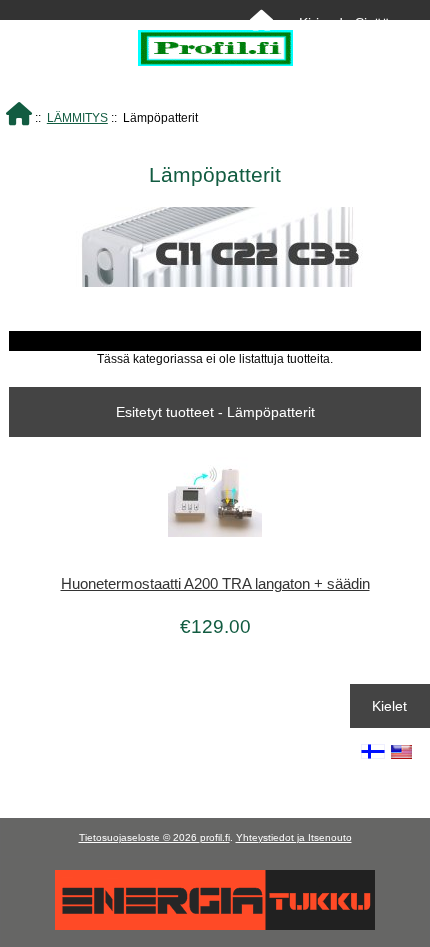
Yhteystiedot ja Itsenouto (294, 837)
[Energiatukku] (215, 925)
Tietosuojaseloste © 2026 (139, 837)
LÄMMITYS (77, 117)
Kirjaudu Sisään (348, 23)
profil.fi (215, 837)
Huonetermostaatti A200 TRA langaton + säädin (215, 584)
